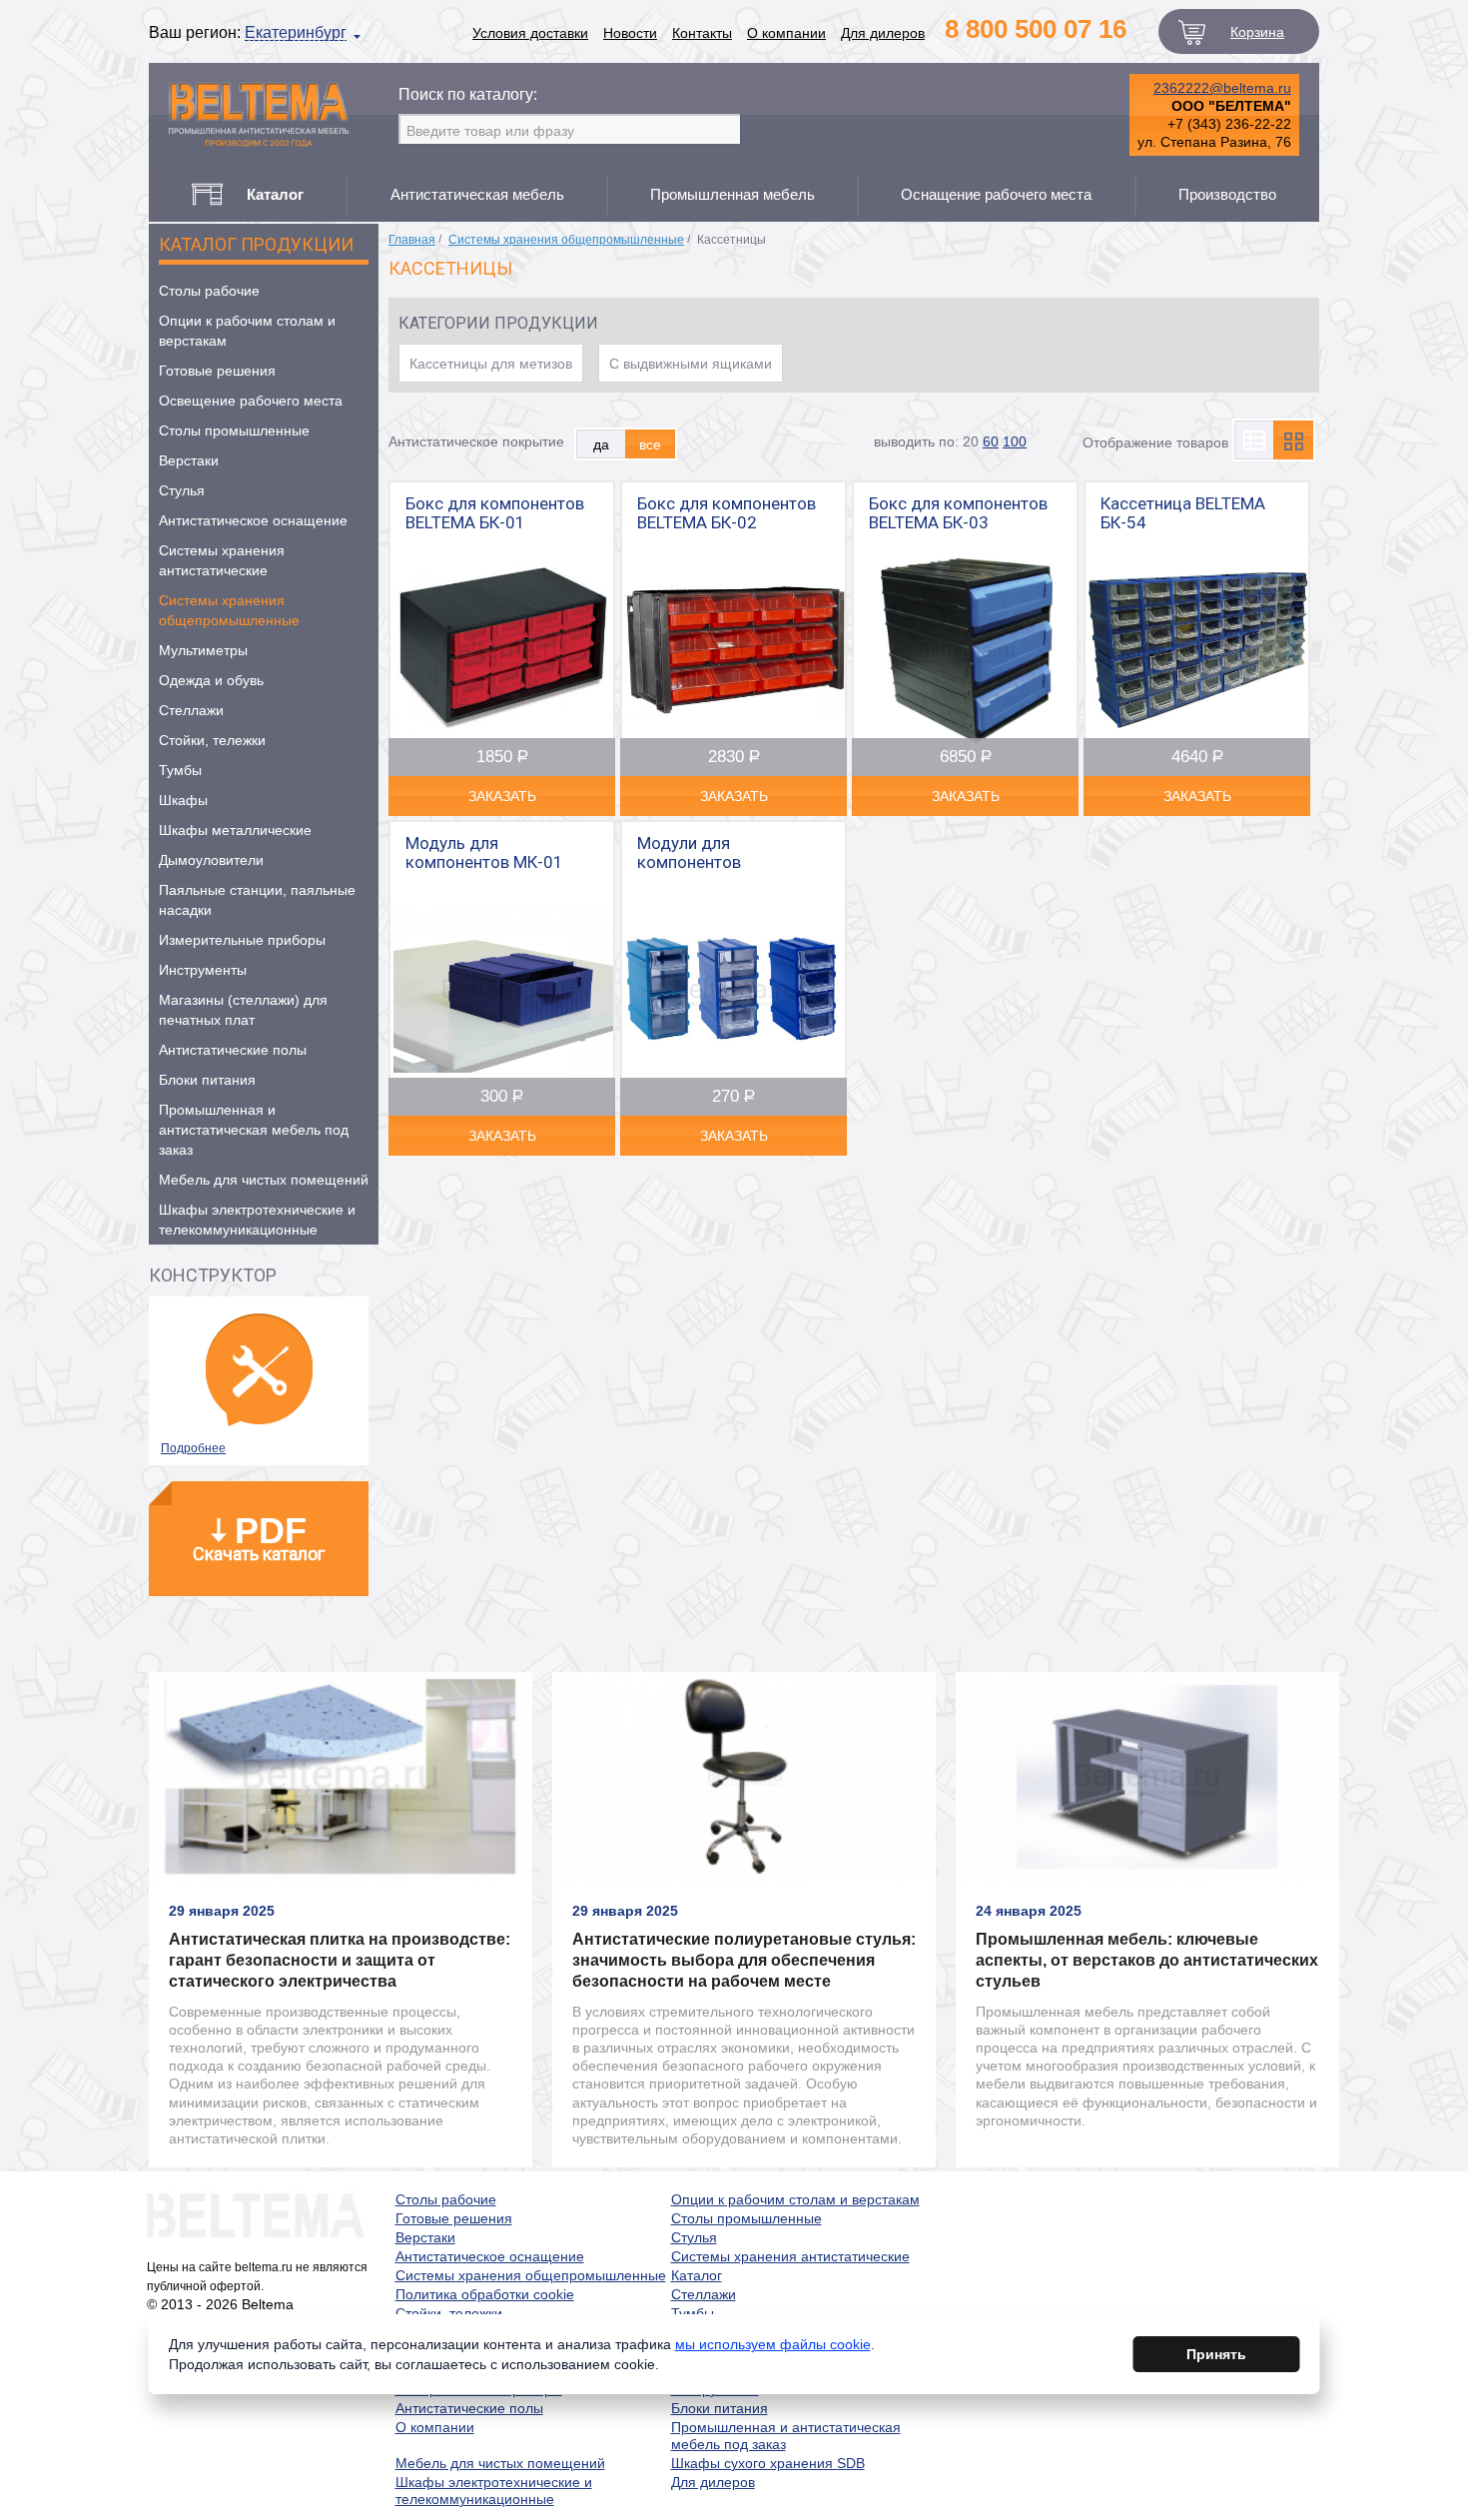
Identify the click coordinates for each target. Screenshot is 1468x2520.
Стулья (182, 490)
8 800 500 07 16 (1036, 29)
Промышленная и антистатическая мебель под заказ (254, 1130)
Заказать (502, 796)
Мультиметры (203, 650)
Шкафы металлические (235, 830)
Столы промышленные (234, 430)
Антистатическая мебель (477, 194)
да (601, 443)
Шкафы (183, 800)
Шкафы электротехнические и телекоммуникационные (257, 1220)
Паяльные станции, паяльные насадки (257, 900)
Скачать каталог (259, 1537)
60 (991, 441)
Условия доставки (530, 33)
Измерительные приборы (242, 940)
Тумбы (180, 770)
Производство (1227, 194)
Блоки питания (207, 1080)
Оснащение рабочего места (996, 194)
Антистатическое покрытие (476, 441)
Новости (630, 33)
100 (1015, 441)
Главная (412, 240)
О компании (786, 33)
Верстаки (189, 460)
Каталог (697, 2275)
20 (971, 441)
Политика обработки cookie (485, 2294)
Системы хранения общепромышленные (229, 610)
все (650, 443)
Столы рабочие (209, 291)
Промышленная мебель (733, 194)
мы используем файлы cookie (773, 2344)
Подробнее (193, 1448)
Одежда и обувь (211, 680)
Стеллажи (191, 710)
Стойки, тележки (212, 740)
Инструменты (203, 970)
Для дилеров (883, 33)
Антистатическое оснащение (253, 520)
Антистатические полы (233, 1050)
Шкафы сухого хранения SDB (768, 2463)
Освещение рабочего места (251, 401)
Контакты (702, 33)
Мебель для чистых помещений (264, 1180)
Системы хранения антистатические (222, 560)
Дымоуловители (211, 860)
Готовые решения (217, 371)
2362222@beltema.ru (1222, 88)
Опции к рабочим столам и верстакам (247, 331)
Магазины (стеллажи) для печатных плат (243, 1010)
